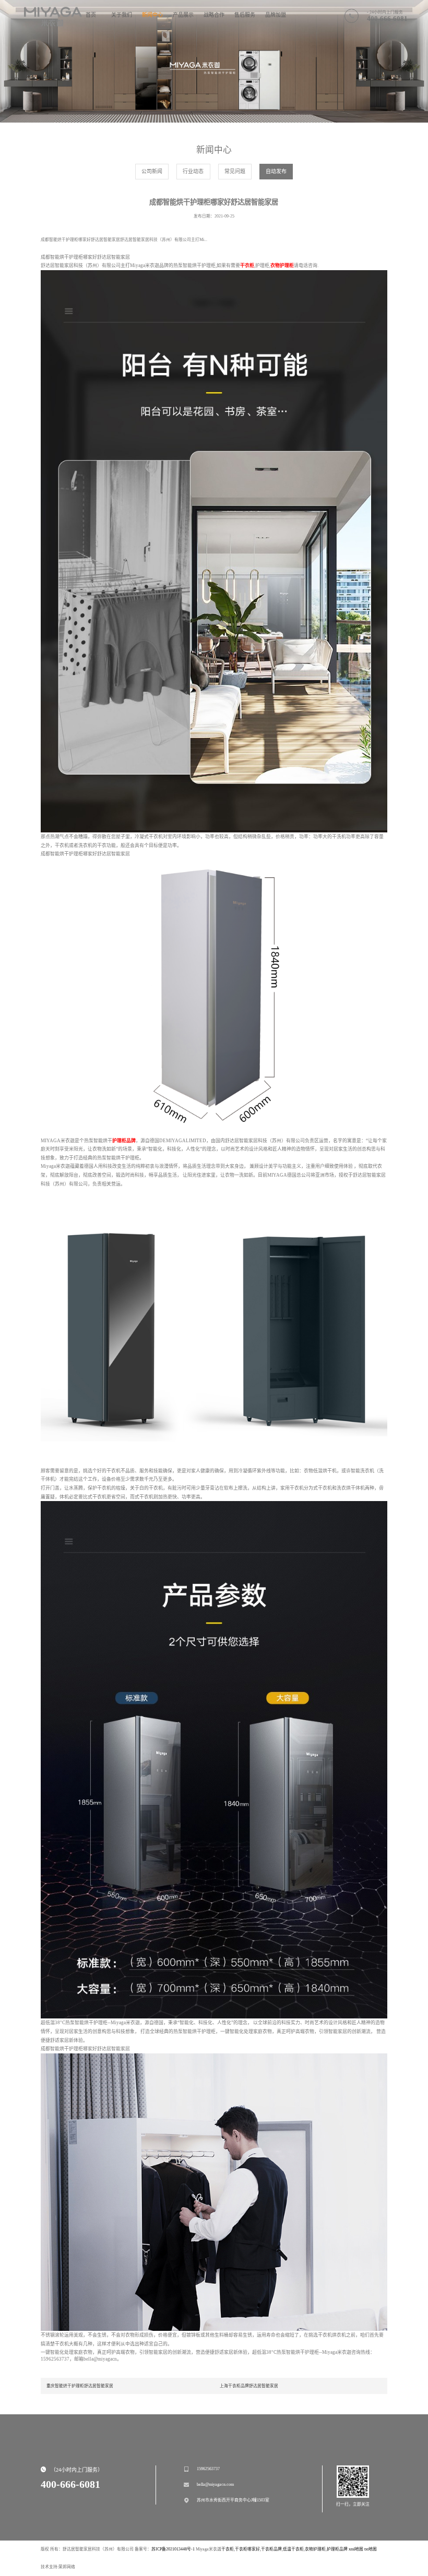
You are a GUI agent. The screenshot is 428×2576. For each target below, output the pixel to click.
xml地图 (356, 2549)
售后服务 (245, 15)
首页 (91, 15)
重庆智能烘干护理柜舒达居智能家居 (80, 2386)
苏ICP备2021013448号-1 (173, 2549)
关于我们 (122, 15)
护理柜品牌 (337, 2549)
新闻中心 (152, 15)
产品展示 (183, 15)
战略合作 (214, 15)
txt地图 (371, 2549)
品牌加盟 (276, 15)
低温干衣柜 (293, 2549)
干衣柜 (228, 2549)
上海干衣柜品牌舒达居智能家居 (249, 2386)
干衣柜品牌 (271, 2549)
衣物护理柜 (315, 2549)
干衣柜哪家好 (247, 2549)
